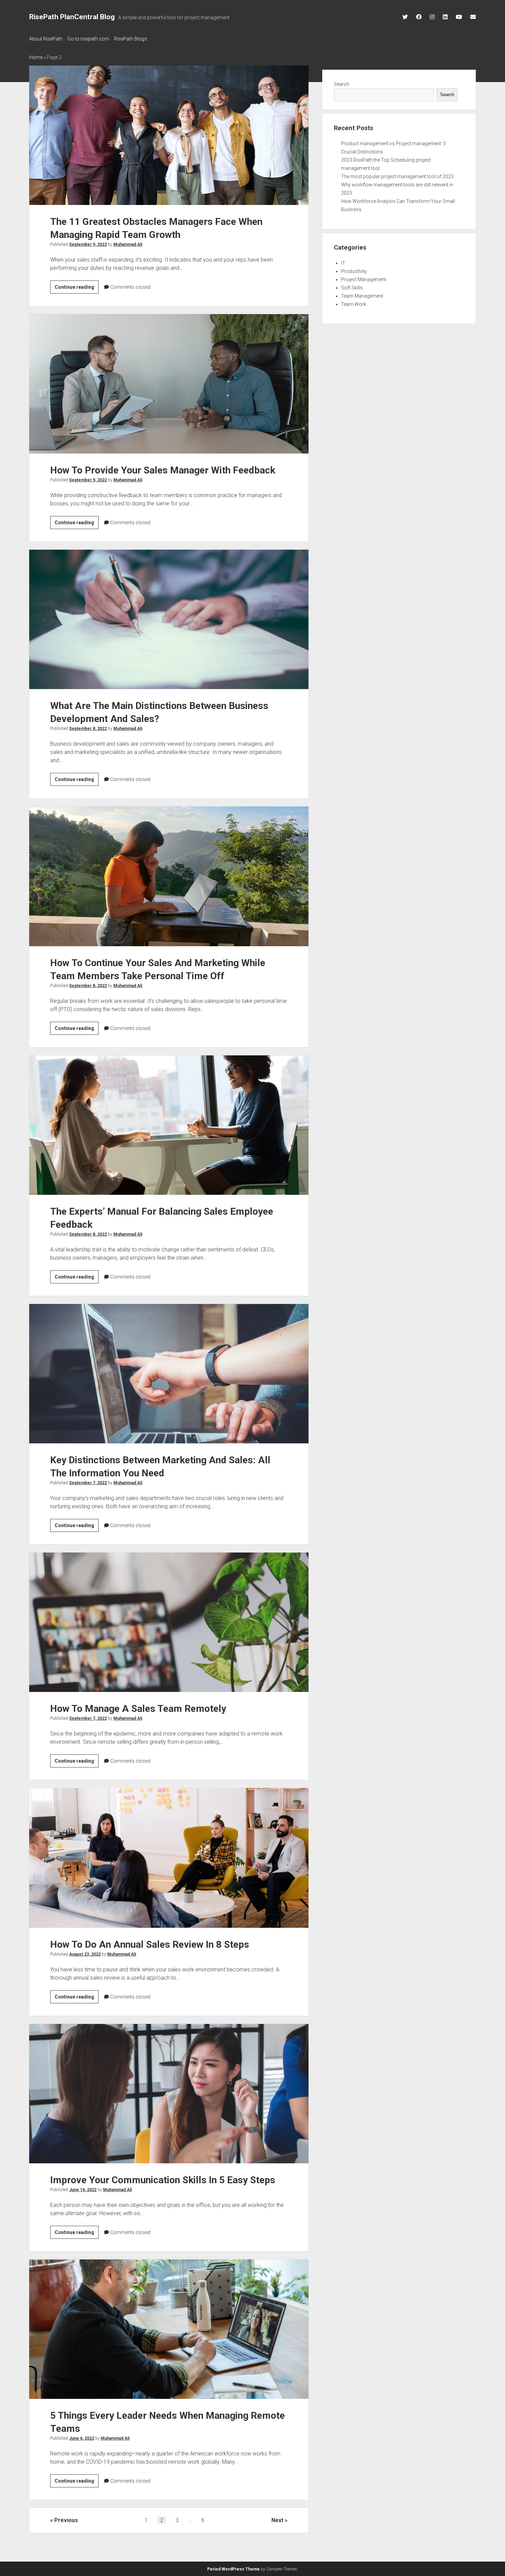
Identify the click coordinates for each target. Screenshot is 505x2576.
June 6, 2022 (82, 2438)
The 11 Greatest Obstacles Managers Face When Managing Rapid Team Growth (169, 135)
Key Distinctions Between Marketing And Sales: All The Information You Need (169, 1374)
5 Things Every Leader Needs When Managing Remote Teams (169, 2329)
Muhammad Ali (128, 244)
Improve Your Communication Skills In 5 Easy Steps (169, 2094)
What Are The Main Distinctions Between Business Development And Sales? (169, 619)
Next (277, 2520)
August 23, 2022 (85, 1954)
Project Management (364, 279)
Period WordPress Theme (233, 2569)
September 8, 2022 (88, 729)
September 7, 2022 (88, 1483)
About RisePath (46, 39)
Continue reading (77, 289)
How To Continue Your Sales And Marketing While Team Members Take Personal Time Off (169, 876)
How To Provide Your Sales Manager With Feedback (169, 384)
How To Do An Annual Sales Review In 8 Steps (169, 1858)
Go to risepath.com (88, 39)
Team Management (362, 296)
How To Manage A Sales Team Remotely (169, 1622)
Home (36, 57)
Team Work (354, 304)
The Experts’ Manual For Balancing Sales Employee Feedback (169, 1125)
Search (342, 84)
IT (343, 263)
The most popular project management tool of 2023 (397, 176)
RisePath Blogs (131, 39)
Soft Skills (352, 288)
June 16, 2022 (83, 2190)
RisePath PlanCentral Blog (72, 17)
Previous (66, 2520)
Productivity (354, 271)
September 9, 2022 (88, 244)
